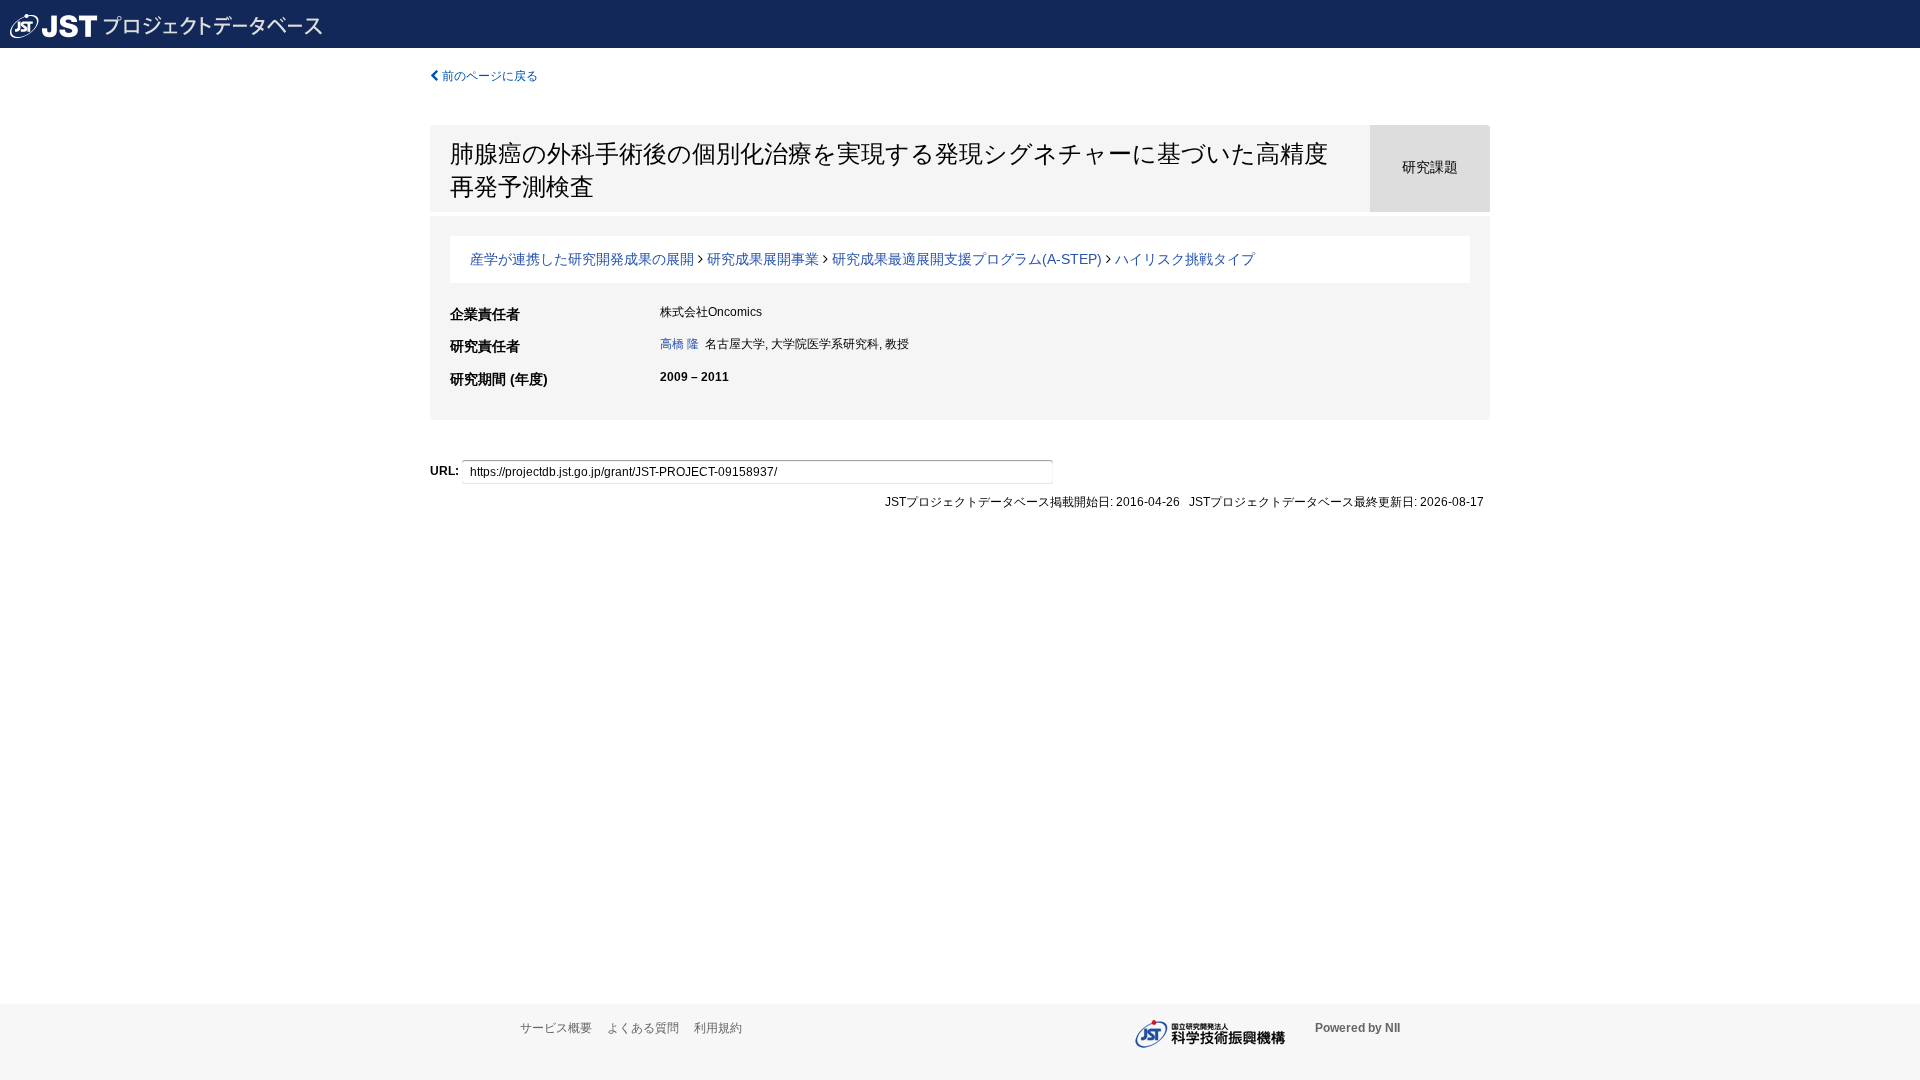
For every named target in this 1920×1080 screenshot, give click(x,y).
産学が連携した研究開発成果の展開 (582, 259)
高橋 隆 (679, 344)
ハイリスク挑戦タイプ (1185, 259)
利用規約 (718, 1028)
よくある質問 (643, 1028)
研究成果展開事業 (763, 259)
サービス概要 (556, 1028)
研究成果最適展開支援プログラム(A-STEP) (967, 259)
